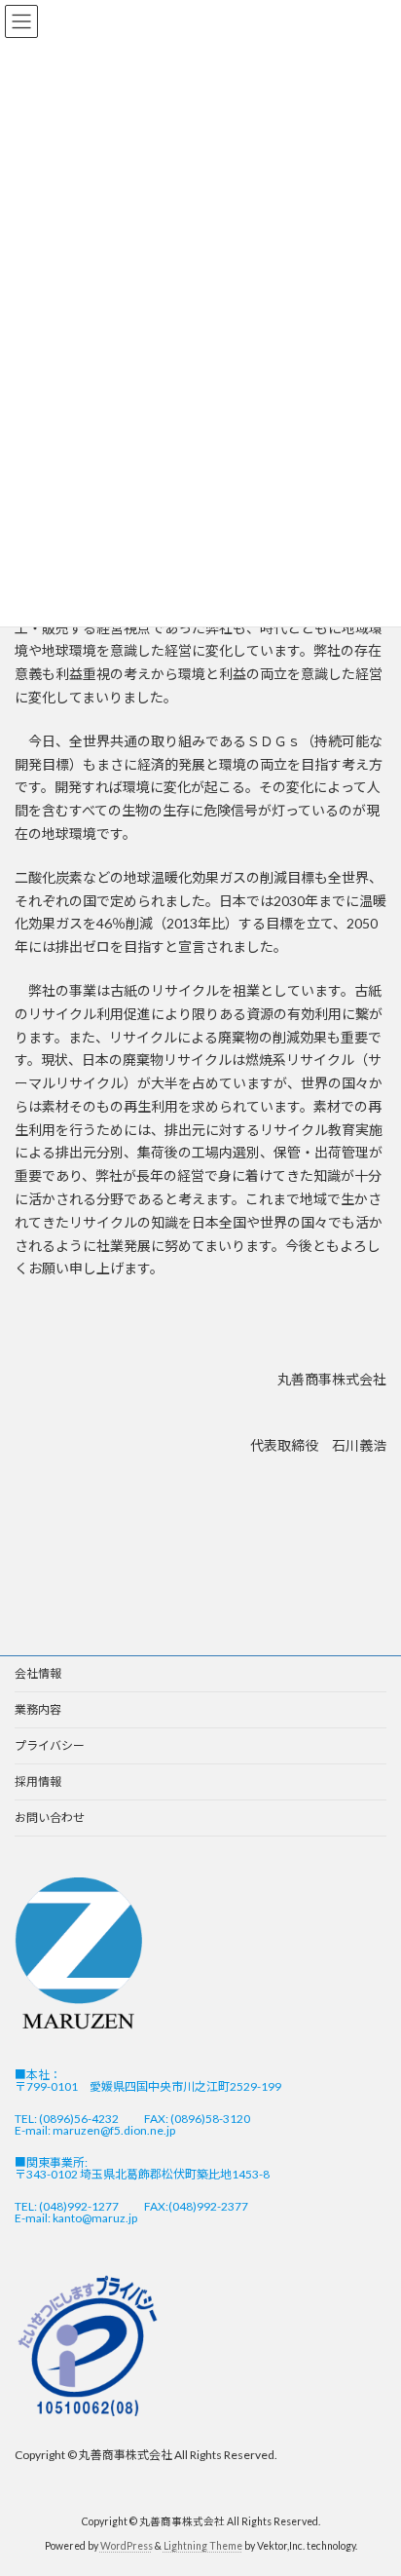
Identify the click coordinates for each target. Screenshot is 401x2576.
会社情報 (38, 1673)
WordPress (127, 2546)
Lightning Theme (203, 2546)
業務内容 (38, 1709)
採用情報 (38, 1781)
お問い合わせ (50, 1818)
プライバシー (50, 1745)
